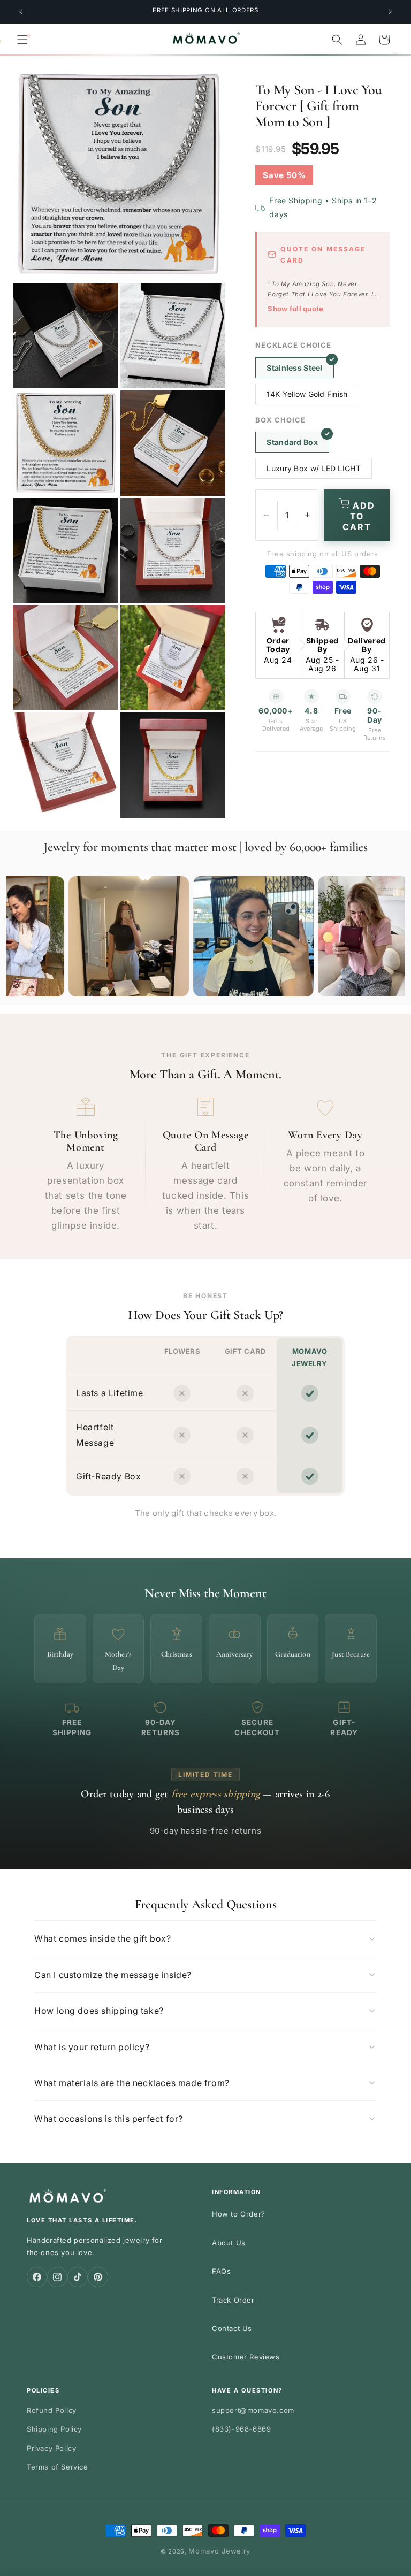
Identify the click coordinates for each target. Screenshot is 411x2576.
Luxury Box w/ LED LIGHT (313, 468)
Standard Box (292, 442)
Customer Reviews (246, 2357)
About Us (229, 2243)
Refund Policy (52, 2410)
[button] (22, 40)
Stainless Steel (294, 368)
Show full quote (295, 309)
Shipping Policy (54, 2429)
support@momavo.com (253, 2410)
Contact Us (232, 2328)
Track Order (233, 2300)
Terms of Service (58, 2467)
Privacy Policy (51, 2448)
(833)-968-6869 (241, 2429)
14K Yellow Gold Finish (307, 394)
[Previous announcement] (21, 12)
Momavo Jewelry (219, 2551)
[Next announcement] (390, 12)
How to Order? (239, 2214)
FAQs (221, 2271)
